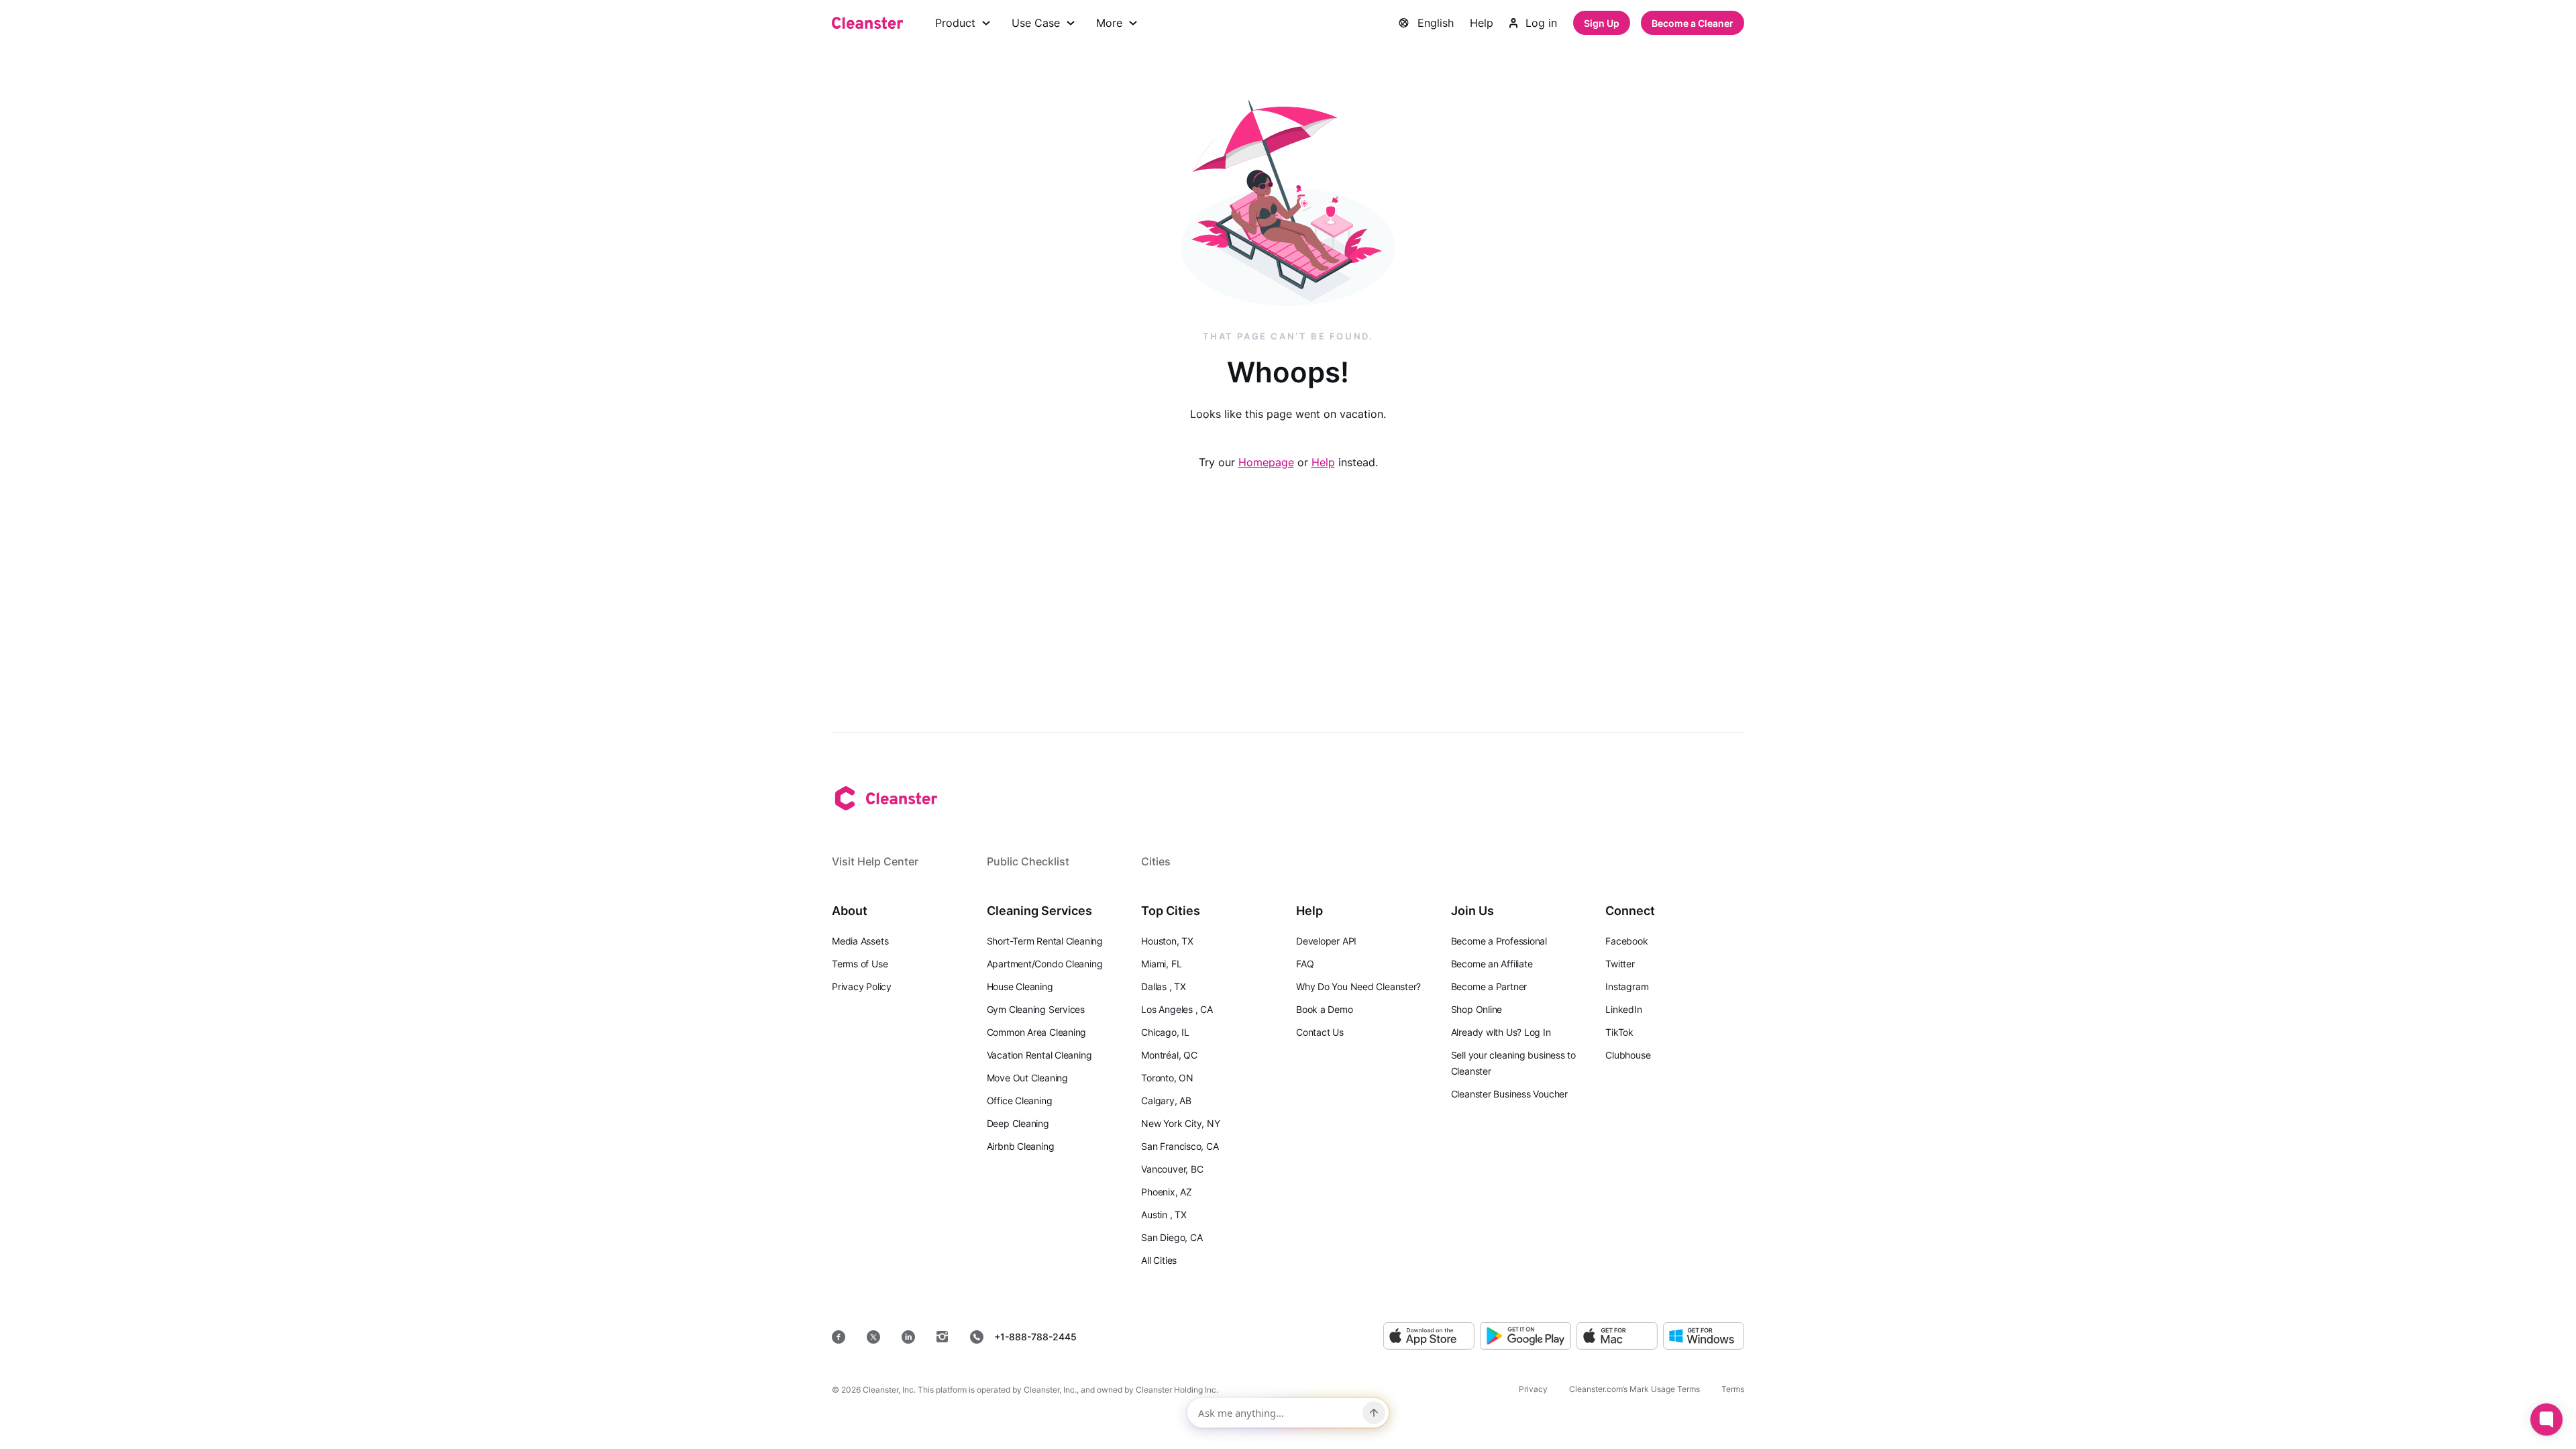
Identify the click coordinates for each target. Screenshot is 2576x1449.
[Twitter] (873, 1337)
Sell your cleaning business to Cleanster (1513, 1063)
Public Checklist (1028, 861)
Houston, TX (1167, 941)
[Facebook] (839, 1337)
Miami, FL (1161, 964)
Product (955, 23)
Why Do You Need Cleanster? (1358, 986)
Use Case (1036, 23)
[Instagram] (943, 1337)
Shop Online (1477, 1009)
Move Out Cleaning (1027, 1078)
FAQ (1305, 964)
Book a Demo (1325, 1009)
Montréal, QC (1169, 1055)
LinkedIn (1623, 1009)
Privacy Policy (862, 986)
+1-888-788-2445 (1035, 1337)
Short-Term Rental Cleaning (1045, 941)
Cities (1156, 861)
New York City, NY (1180, 1123)
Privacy (1533, 1389)
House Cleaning (1020, 986)
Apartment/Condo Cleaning (1045, 964)
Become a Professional (1499, 941)
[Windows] (1704, 1337)
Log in (1541, 23)
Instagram (1627, 986)
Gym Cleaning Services (1036, 1009)
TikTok (1619, 1032)
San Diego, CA (1172, 1237)
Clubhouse (1628, 1055)
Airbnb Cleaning (1021, 1146)
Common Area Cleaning (1037, 1032)
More (1109, 23)
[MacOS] (1617, 1337)
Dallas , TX (1164, 986)
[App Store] (1429, 1337)
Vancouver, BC (1172, 1169)
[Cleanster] (867, 23)
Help (1482, 23)
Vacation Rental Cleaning (1039, 1055)
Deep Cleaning (1018, 1123)
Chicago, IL (1165, 1032)
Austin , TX (1164, 1215)
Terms (1733, 1389)
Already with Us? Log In (1501, 1032)
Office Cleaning (1020, 1101)
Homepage (1266, 462)
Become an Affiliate (1492, 964)
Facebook (1626, 941)
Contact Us (1320, 1032)
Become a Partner (1489, 986)
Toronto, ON (1167, 1078)
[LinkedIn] (908, 1337)
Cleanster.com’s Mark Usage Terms (1634, 1389)
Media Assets (860, 941)
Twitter (1620, 964)
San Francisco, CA (1180, 1146)
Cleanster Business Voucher (1509, 1094)
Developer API (1326, 941)
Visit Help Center (875, 861)
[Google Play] (1525, 1337)
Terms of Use (860, 964)
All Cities (1159, 1260)
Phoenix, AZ (1167, 1192)
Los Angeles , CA (1177, 1009)
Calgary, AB (1166, 1101)
